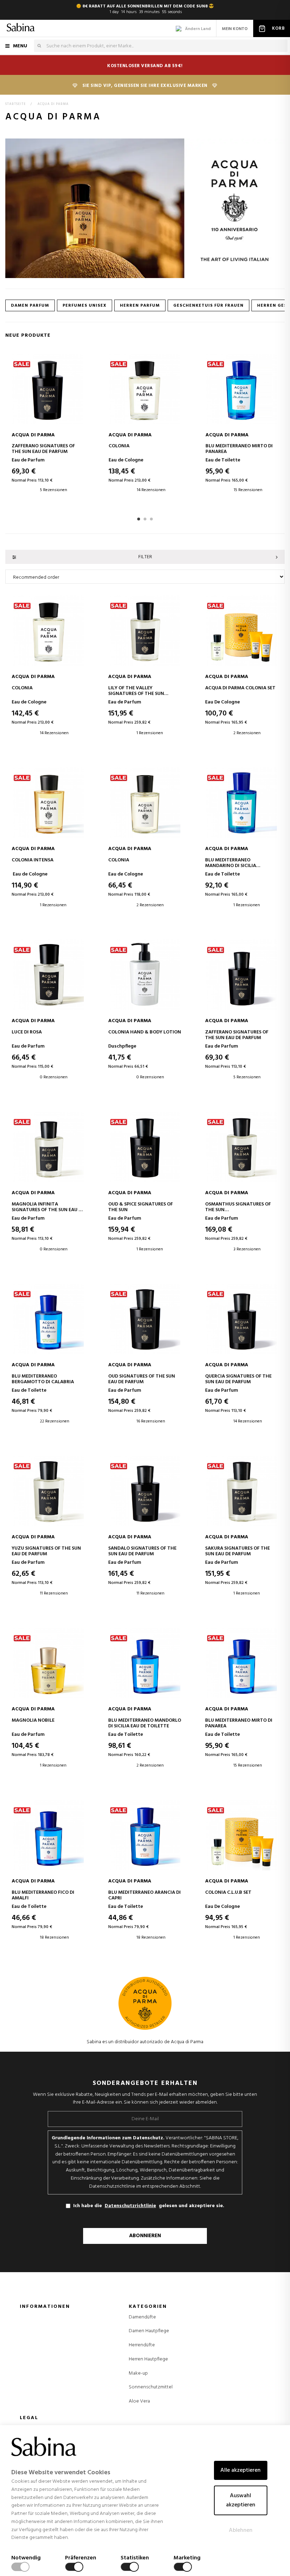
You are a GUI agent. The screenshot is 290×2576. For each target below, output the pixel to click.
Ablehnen (241, 2530)
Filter (145, 557)
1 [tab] (139, 519)
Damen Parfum (30, 306)
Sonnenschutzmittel (151, 2387)
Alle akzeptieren (240, 2470)
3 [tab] (151, 519)
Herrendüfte (142, 2345)
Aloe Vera (139, 2401)
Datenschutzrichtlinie (130, 2206)
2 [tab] (145, 519)
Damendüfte (142, 2317)
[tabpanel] (47, 429)
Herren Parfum (140, 306)
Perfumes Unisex (85, 306)
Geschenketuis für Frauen (208, 306)
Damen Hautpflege (149, 2331)
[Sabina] (21, 28)
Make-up (138, 2374)
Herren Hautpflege (148, 2359)
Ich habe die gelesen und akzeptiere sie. (149, 2206)
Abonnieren (145, 2236)
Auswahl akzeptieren (241, 2500)
